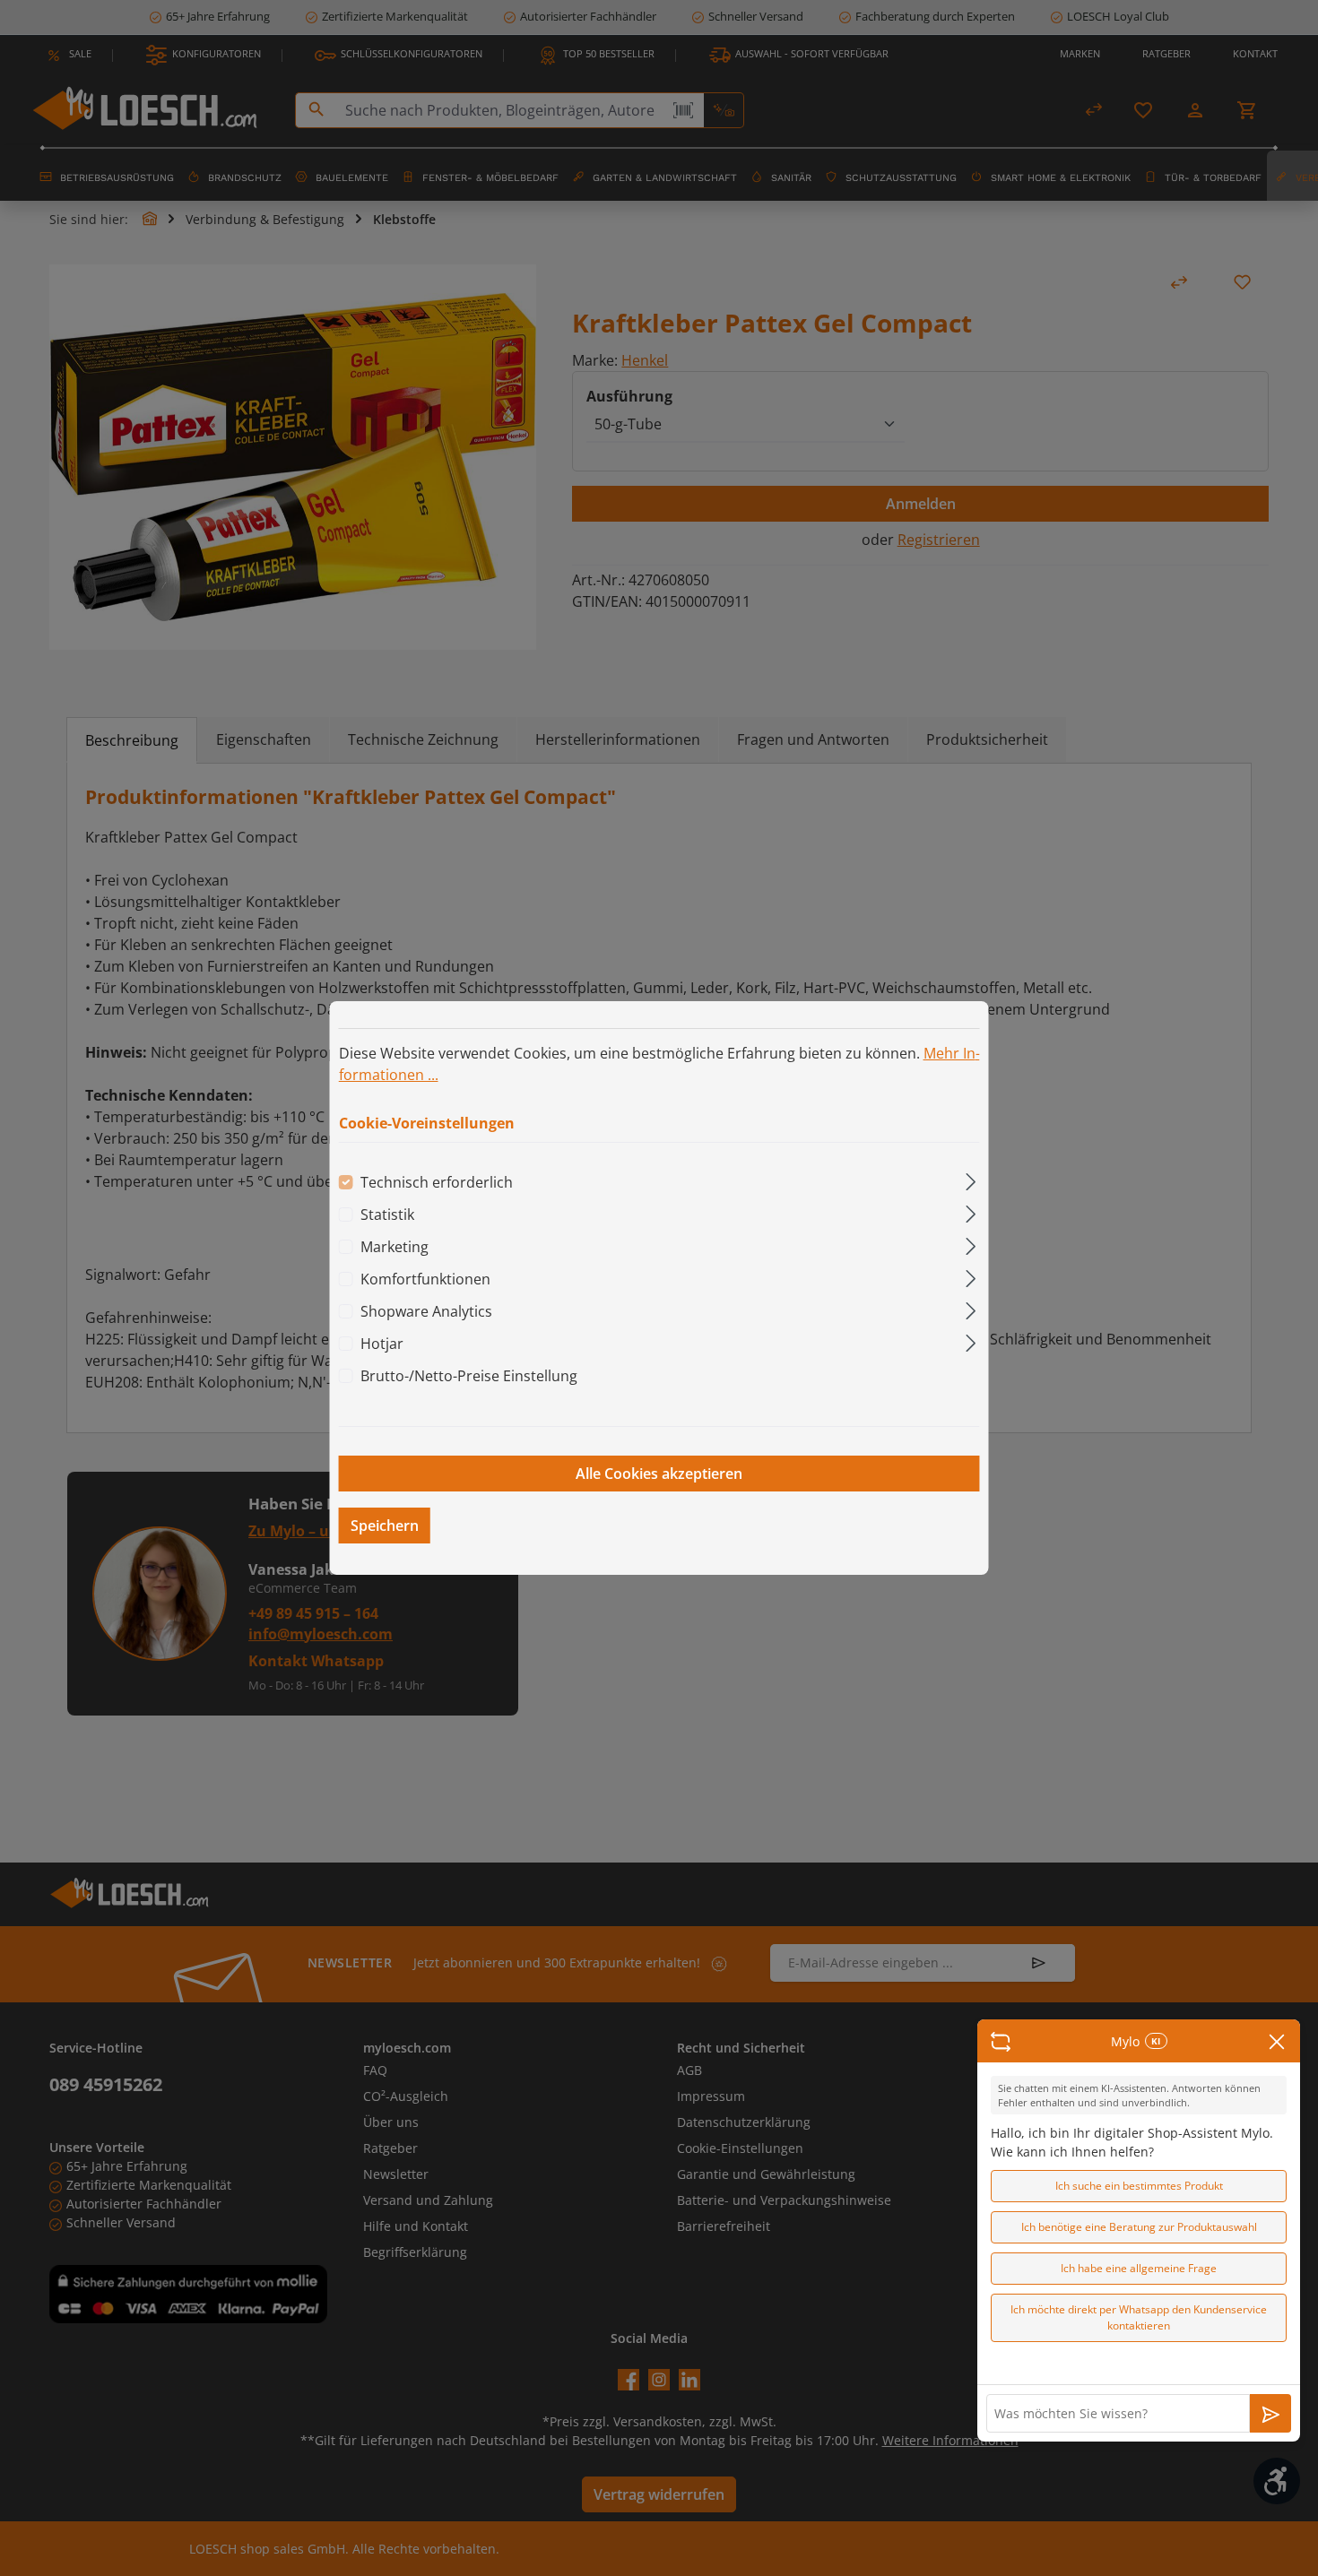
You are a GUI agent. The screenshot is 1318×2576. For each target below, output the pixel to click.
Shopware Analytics (426, 1311)
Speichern (385, 1526)
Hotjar (382, 1344)
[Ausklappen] (971, 1179)
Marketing (395, 1247)
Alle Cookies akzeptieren (659, 1474)
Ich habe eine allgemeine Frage (1139, 2268)
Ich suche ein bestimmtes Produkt (1139, 2186)
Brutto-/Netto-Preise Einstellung (469, 1376)
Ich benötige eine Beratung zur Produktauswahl (1139, 2227)
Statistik (387, 1215)
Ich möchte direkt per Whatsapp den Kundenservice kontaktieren (1139, 2317)
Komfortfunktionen (425, 1279)
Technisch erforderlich (437, 1182)
